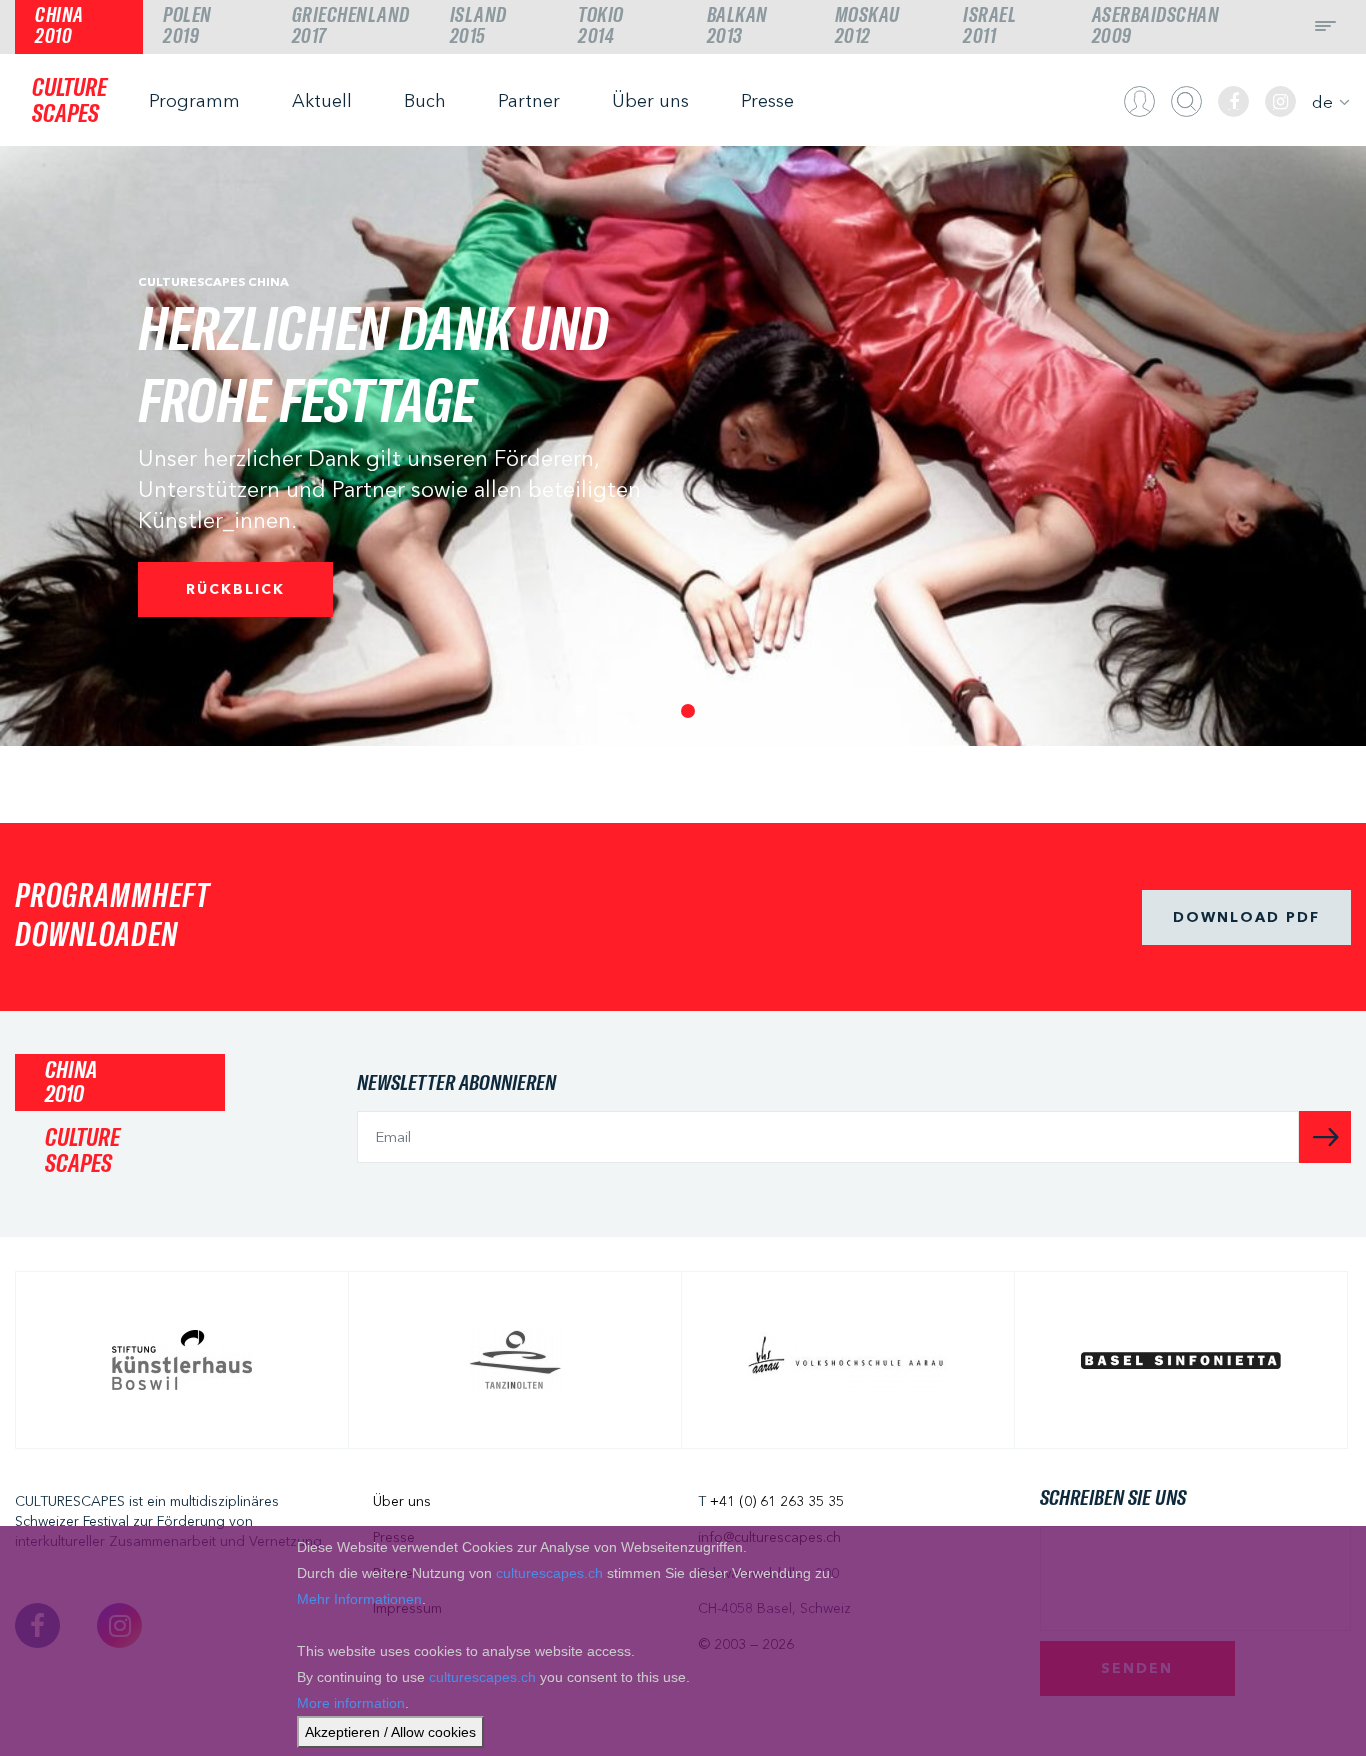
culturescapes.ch (549, 1573)
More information (351, 1703)
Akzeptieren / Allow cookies (390, 1732)
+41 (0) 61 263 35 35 (777, 1501)
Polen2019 (187, 26)
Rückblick (235, 589)
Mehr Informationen (359, 1599)
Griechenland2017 (351, 26)
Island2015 (478, 26)
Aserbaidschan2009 (1156, 26)
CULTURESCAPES (69, 101)
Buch (425, 101)
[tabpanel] (683, 446)
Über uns (650, 101)
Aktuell (322, 101)
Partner (529, 101)
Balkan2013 (737, 26)
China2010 (59, 26)
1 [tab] (683, 706)
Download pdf (1246, 917)
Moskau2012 (867, 26)
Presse (767, 101)
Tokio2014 (601, 26)
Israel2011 (989, 26)
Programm (194, 101)
